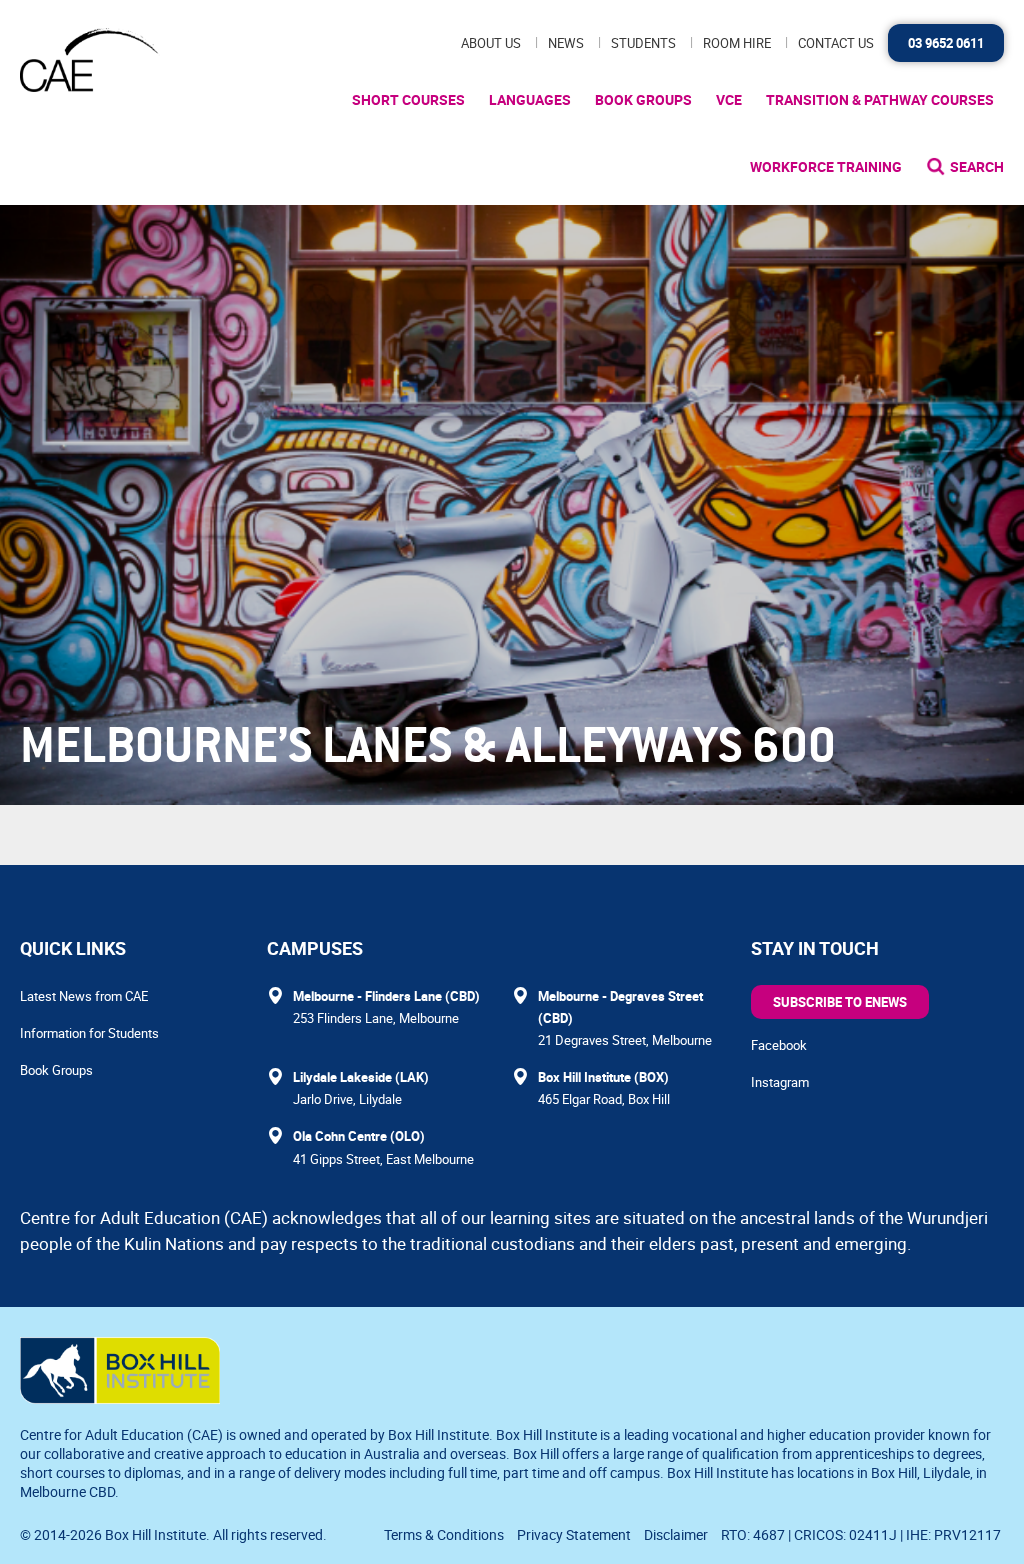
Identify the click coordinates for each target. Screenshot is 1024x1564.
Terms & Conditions (444, 1534)
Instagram (780, 1082)
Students (643, 43)
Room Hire (737, 43)
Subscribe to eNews (840, 1002)
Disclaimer (676, 1534)
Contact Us (836, 43)
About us (491, 43)
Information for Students (89, 1033)
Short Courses (408, 99)
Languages (530, 99)
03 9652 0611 (946, 43)
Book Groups (643, 99)
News (566, 43)
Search (977, 166)
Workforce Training (826, 166)
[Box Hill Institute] (120, 1398)
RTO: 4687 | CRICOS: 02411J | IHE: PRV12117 (862, 1534)
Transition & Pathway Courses (880, 99)
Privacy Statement (574, 1534)
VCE (729, 99)
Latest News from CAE (84, 996)
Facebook (779, 1045)
